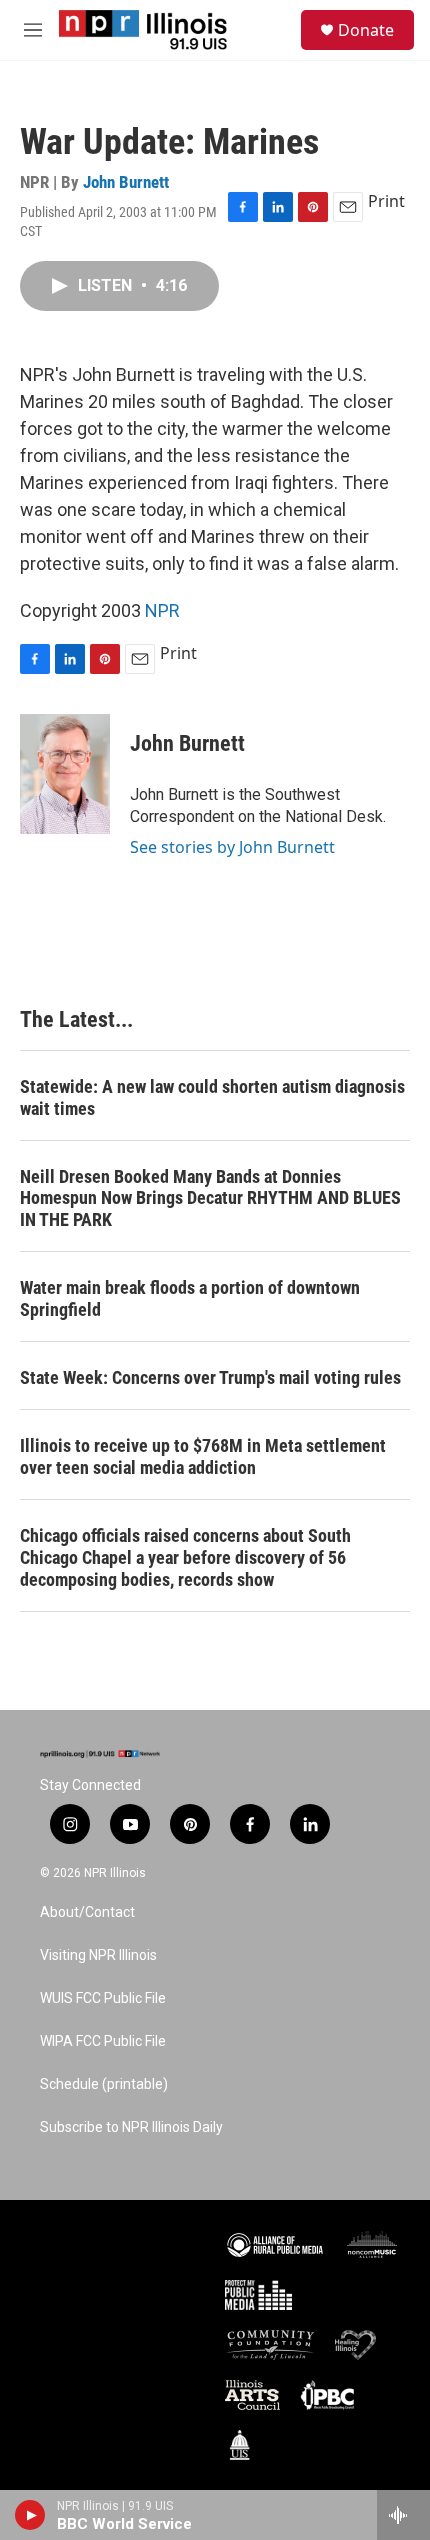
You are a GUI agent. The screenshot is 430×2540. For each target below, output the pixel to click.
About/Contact (87, 1912)
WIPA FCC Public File (103, 2041)
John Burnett (126, 182)
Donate (366, 30)
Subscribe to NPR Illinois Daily (131, 2127)
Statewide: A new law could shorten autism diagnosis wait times (212, 1097)
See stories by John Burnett (232, 847)
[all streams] (403, 2515)
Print (386, 201)
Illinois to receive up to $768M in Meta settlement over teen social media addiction (203, 1456)
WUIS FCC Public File (103, 1998)
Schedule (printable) (104, 2084)
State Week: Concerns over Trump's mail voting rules (210, 1377)
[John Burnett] (65, 774)
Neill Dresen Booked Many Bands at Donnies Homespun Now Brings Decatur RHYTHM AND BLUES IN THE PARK (210, 1198)
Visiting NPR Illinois (98, 1955)
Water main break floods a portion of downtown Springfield (190, 1298)
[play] (30, 2515)
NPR (162, 610)
